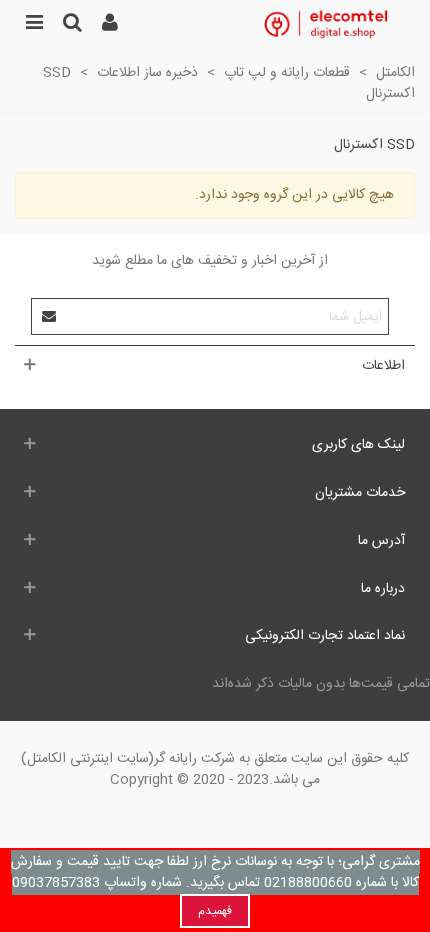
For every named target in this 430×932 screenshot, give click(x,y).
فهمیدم (215, 911)
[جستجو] (72, 25)
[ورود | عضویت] (110, 25)
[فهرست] (34, 25)
